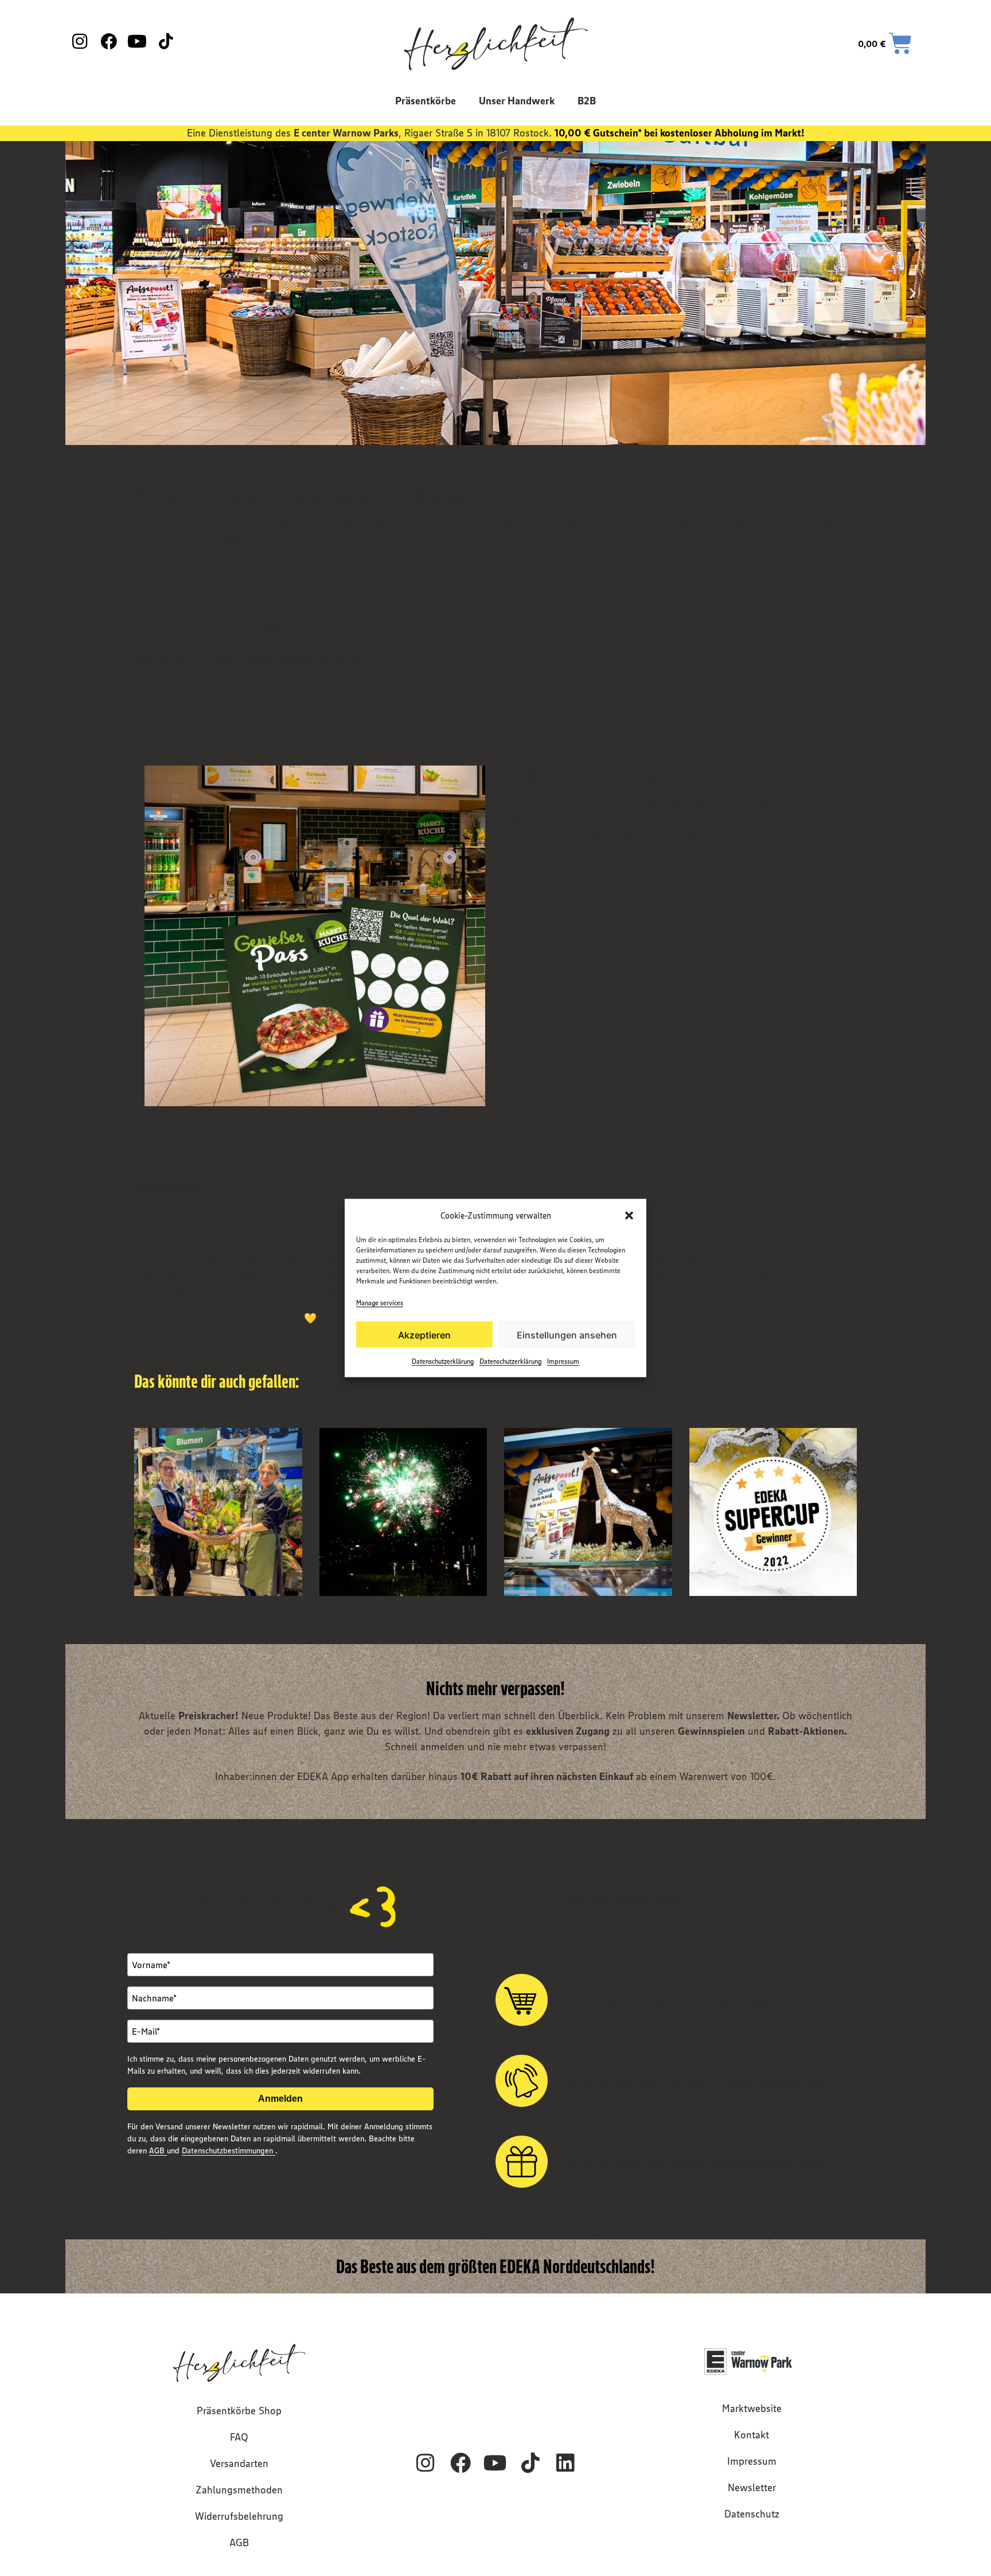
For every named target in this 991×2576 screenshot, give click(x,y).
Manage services (380, 1303)
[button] (629, 1215)
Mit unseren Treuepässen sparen (586, 1415)
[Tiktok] (530, 2463)
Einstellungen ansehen (567, 1334)
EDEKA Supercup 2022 (747, 1415)
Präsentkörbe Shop (239, 2411)
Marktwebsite (752, 2409)
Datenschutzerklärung (443, 1361)
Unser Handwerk (517, 101)
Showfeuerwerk (359, 1415)
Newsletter (752, 2488)
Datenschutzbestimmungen (229, 2150)
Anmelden (280, 2099)
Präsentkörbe (426, 101)
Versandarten (239, 2464)
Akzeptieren (424, 1334)
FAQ (239, 2437)
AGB (158, 2150)
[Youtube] (495, 2463)
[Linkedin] (565, 2463)
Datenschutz (752, 2514)
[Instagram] (426, 2463)
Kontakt (752, 2435)
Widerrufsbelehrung (239, 2516)
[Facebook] (461, 2463)
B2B (587, 101)
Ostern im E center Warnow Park (218, 1415)
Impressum (563, 1361)
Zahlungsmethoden (239, 2490)
